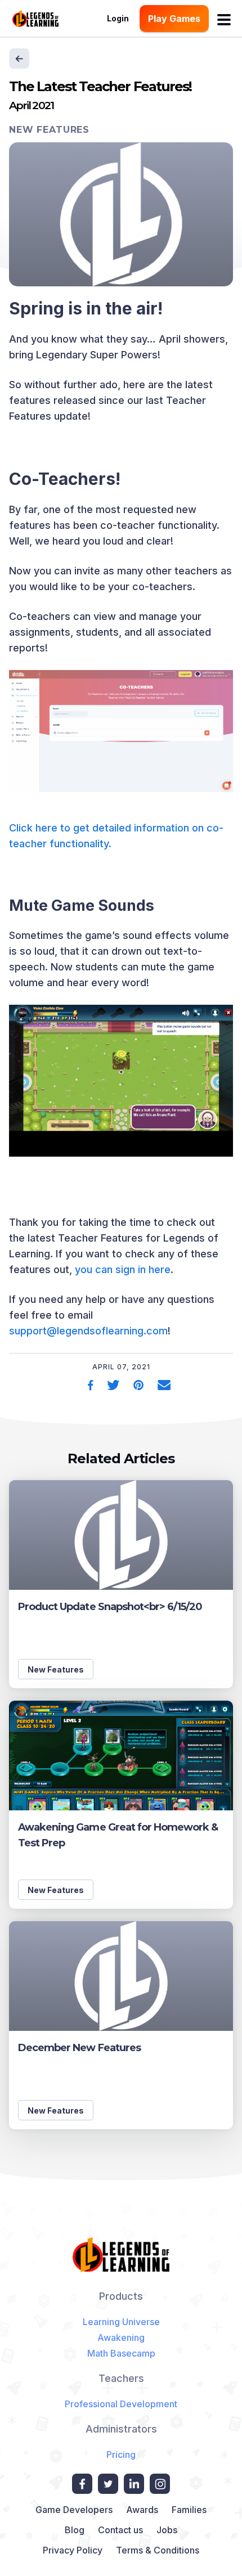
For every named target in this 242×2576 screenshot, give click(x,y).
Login (118, 18)
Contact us (120, 2530)
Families (189, 2510)
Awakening (121, 2337)
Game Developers (74, 2510)
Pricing (121, 2454)
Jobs (167, 2530)
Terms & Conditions (158, 2550)
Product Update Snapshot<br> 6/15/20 (110, 1607)
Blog (75, 2530)
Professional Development (121, 2404)
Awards (142, 2510)
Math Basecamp (121, 2353)
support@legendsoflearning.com (88, 1331)
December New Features (79, 2048)
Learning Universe (121, 2322)
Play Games (174, 19)
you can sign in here (123, 1269)
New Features (49, 130)
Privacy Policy (73, 2550)
